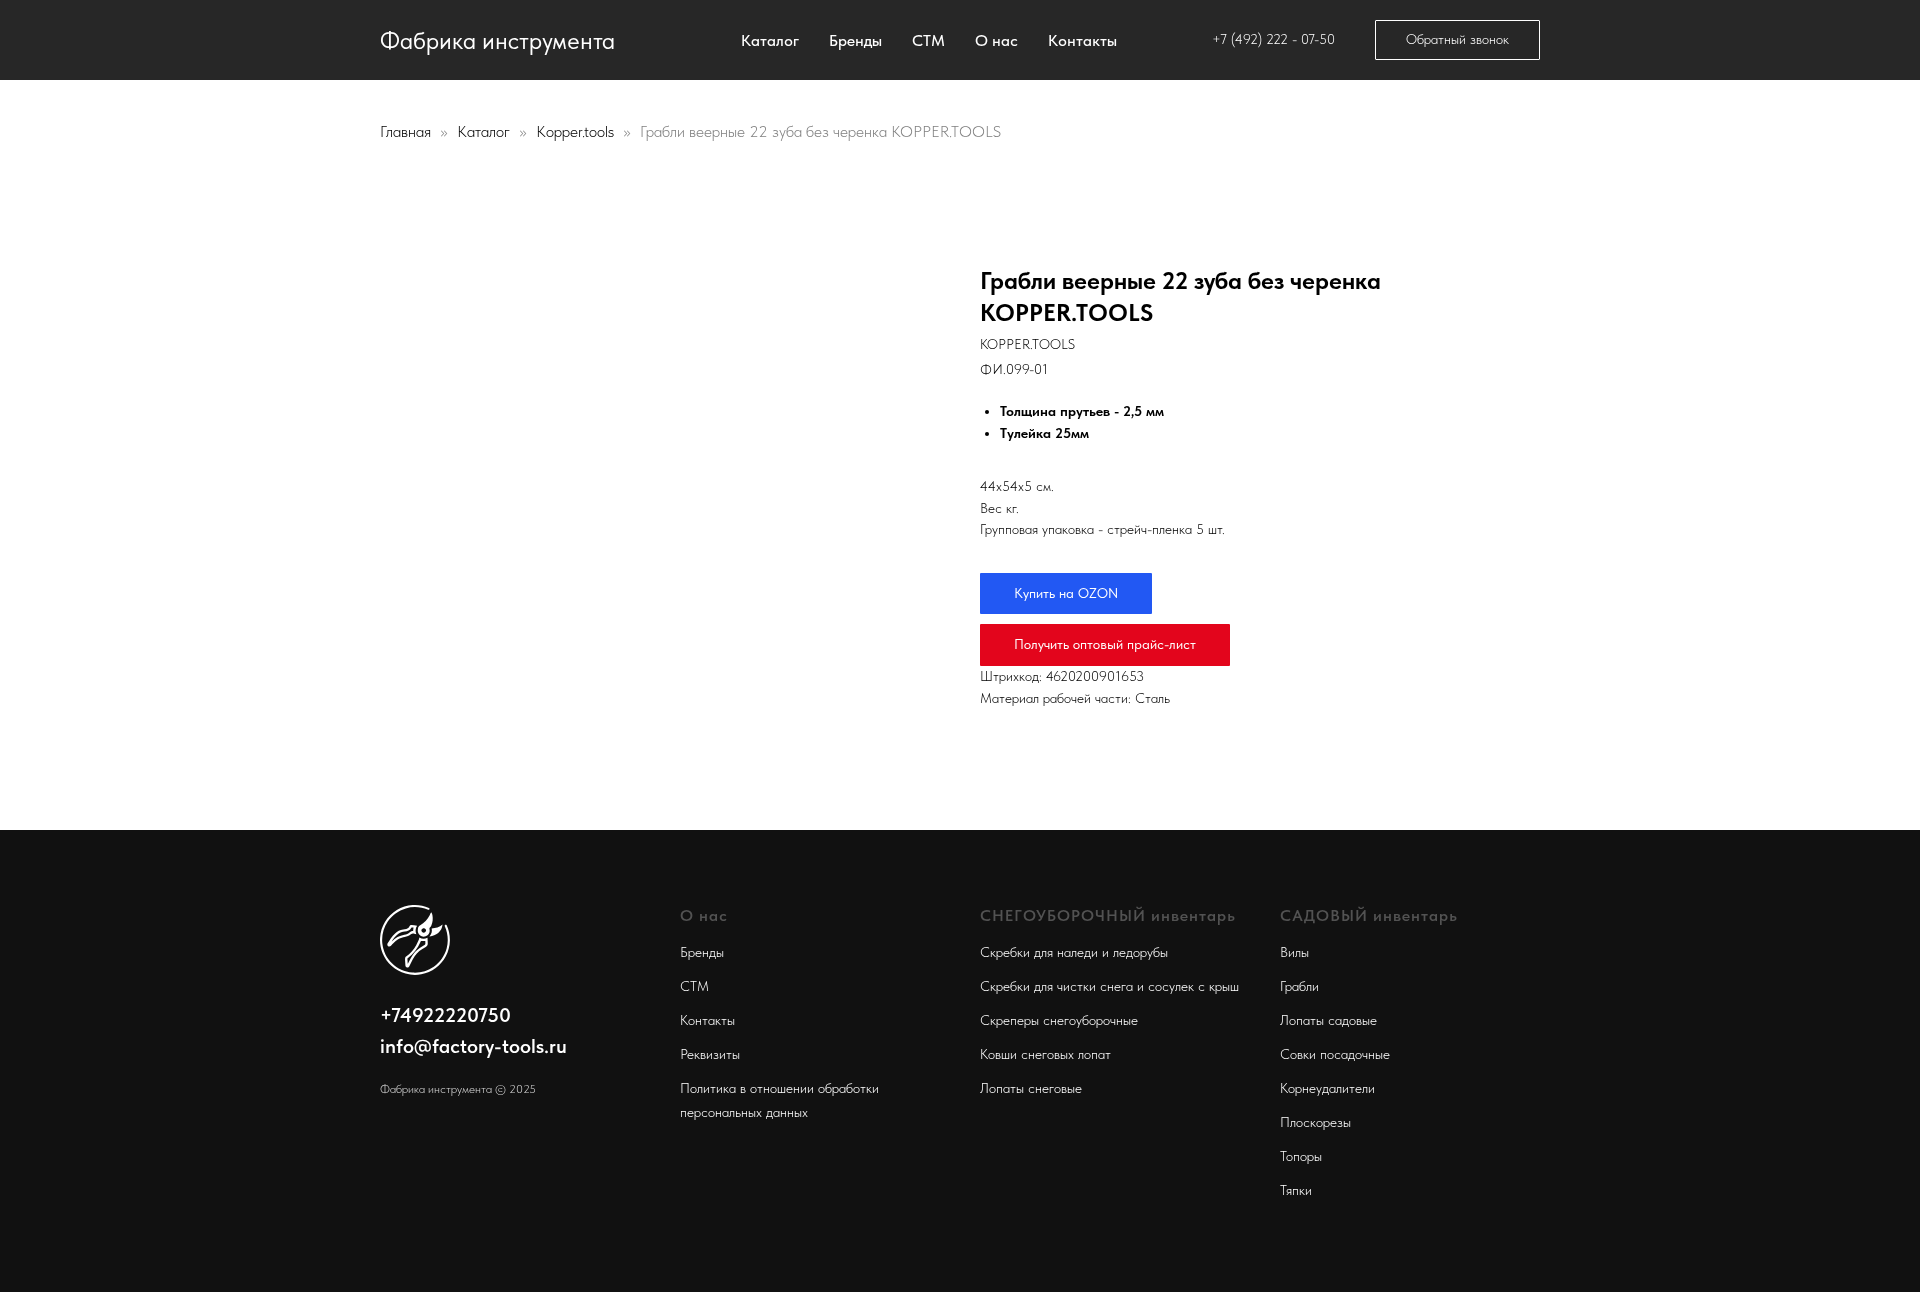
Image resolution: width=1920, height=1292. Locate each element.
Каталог (770, 40)
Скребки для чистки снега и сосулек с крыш (1109, 986)
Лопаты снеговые (1031, 1088)
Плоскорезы (1315, 1122)
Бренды (855, 40)
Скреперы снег (1024, 1020)
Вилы (1294, 952)
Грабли (1299, 986)
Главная (405, 131)
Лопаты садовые (1328, 1020)
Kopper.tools (577, 131)
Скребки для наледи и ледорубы (1074, 952)
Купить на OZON (1066, 593)
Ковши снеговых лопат (1045, 1054)
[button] (1457, 40)
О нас (996, 40)
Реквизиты (710, 1054)
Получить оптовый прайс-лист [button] (1105, 644)
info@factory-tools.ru (473, 1046)
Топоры (1301, 1156)
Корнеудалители (1327, 1088)
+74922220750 (445, 1015)
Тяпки (1296, 1190)
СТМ (928, 40)
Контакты (1082, 40)
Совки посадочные (1335, 1054)
